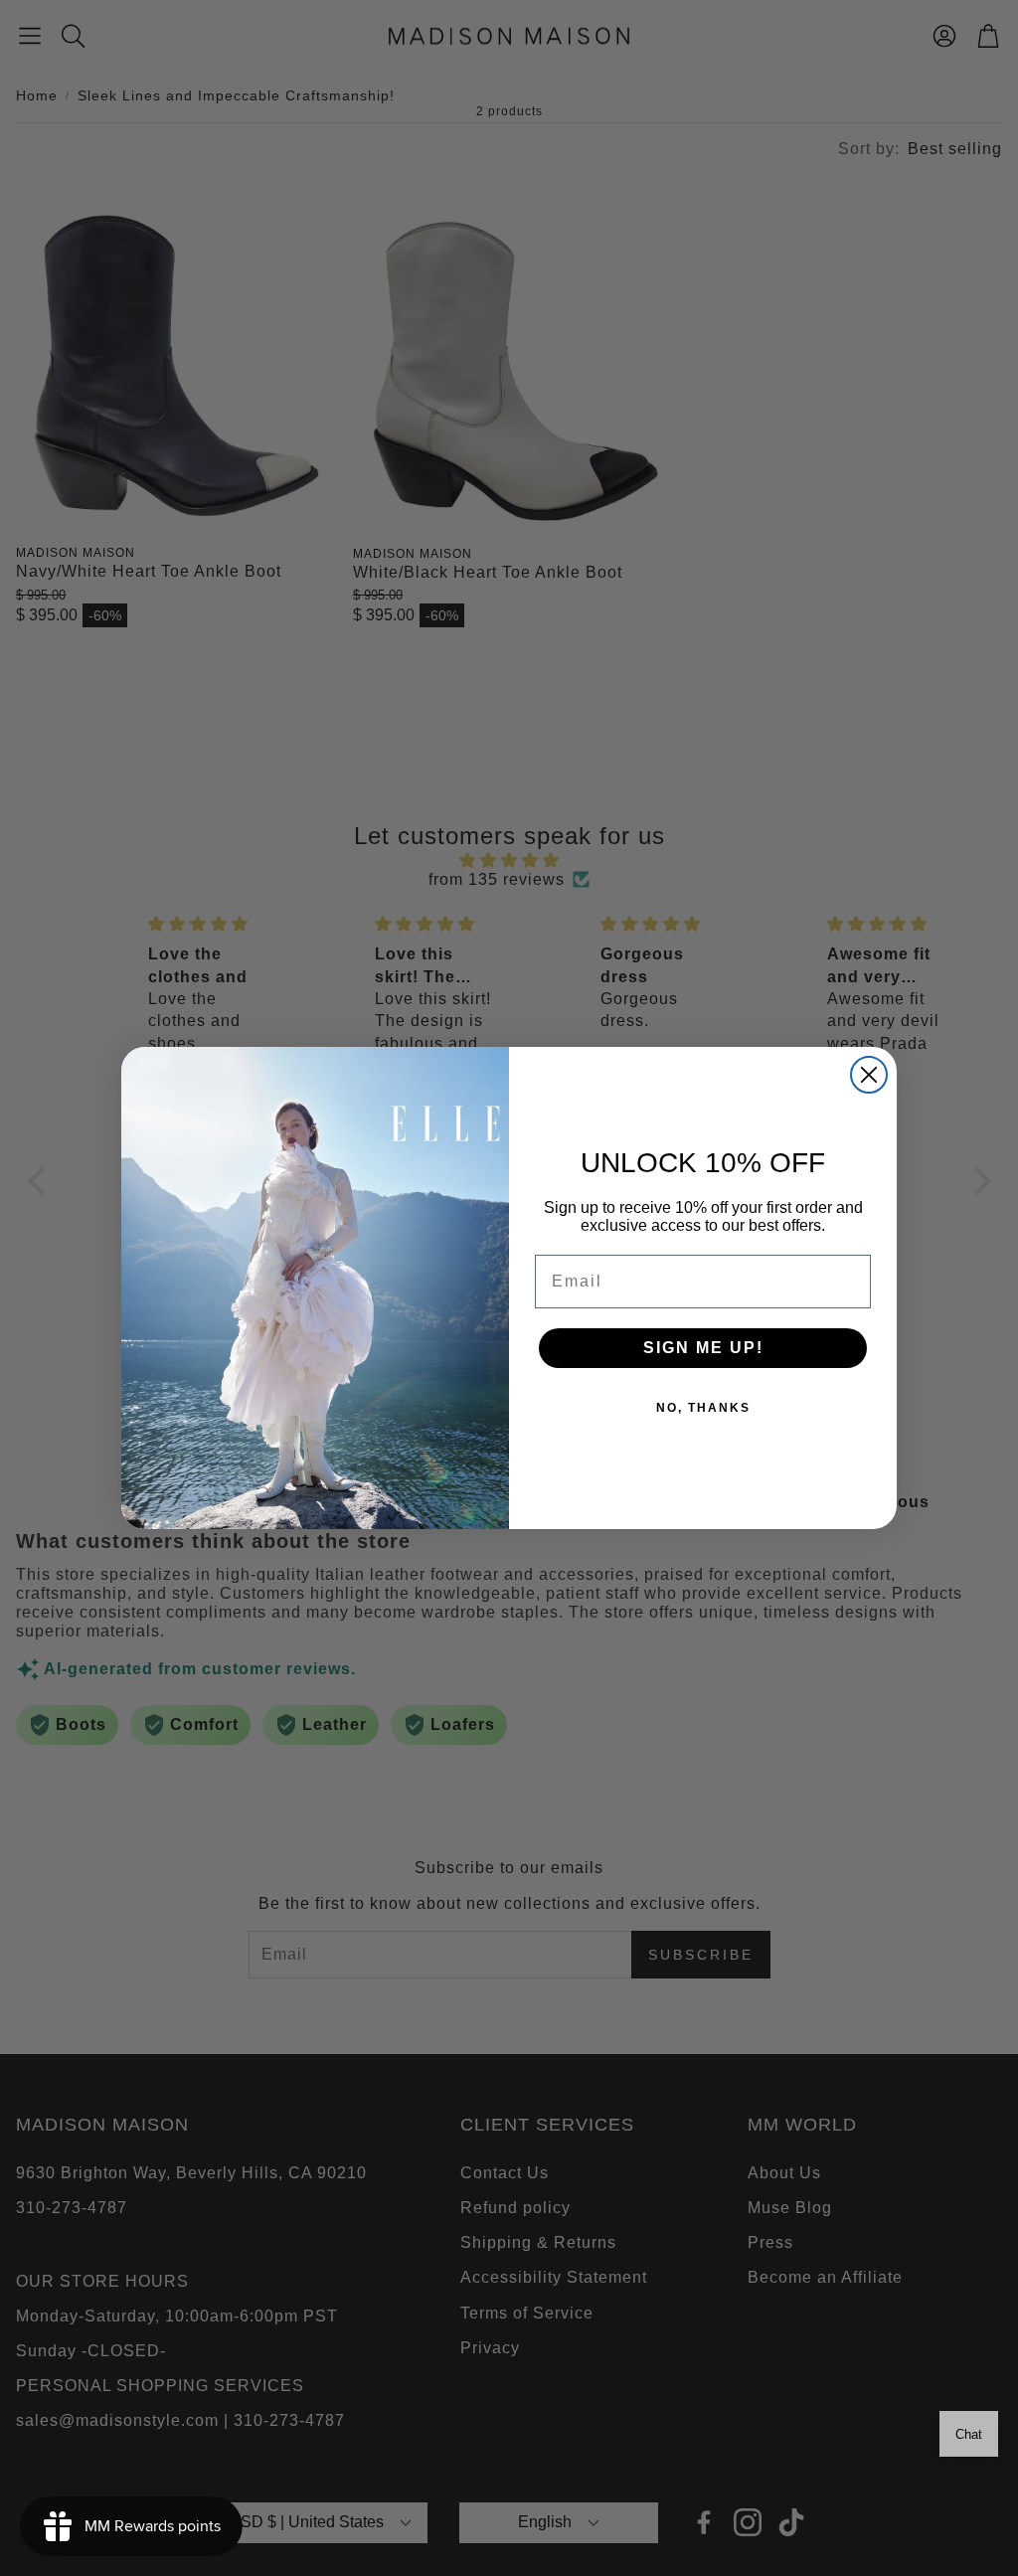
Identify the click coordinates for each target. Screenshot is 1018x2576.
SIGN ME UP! (703, 1348)
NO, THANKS (703, 1408)
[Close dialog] (869, 1075)
